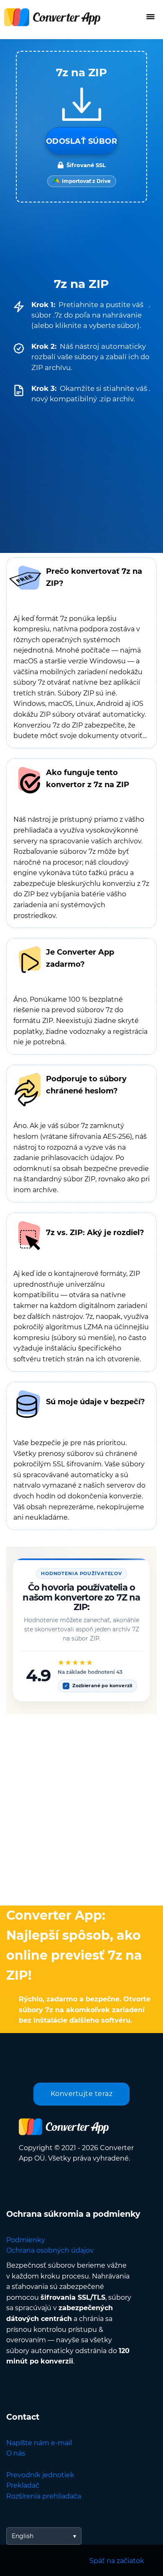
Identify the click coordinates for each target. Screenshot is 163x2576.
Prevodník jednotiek (40, 2475)
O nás (16, 2453)
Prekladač (23, 2485)
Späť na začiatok (117, 2561)
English (23, 2536)
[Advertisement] (81, 1808)
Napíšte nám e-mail (39, 2443)
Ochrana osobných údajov (50, 2250)
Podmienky (26, 2240)
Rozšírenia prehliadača (44, 2496)
